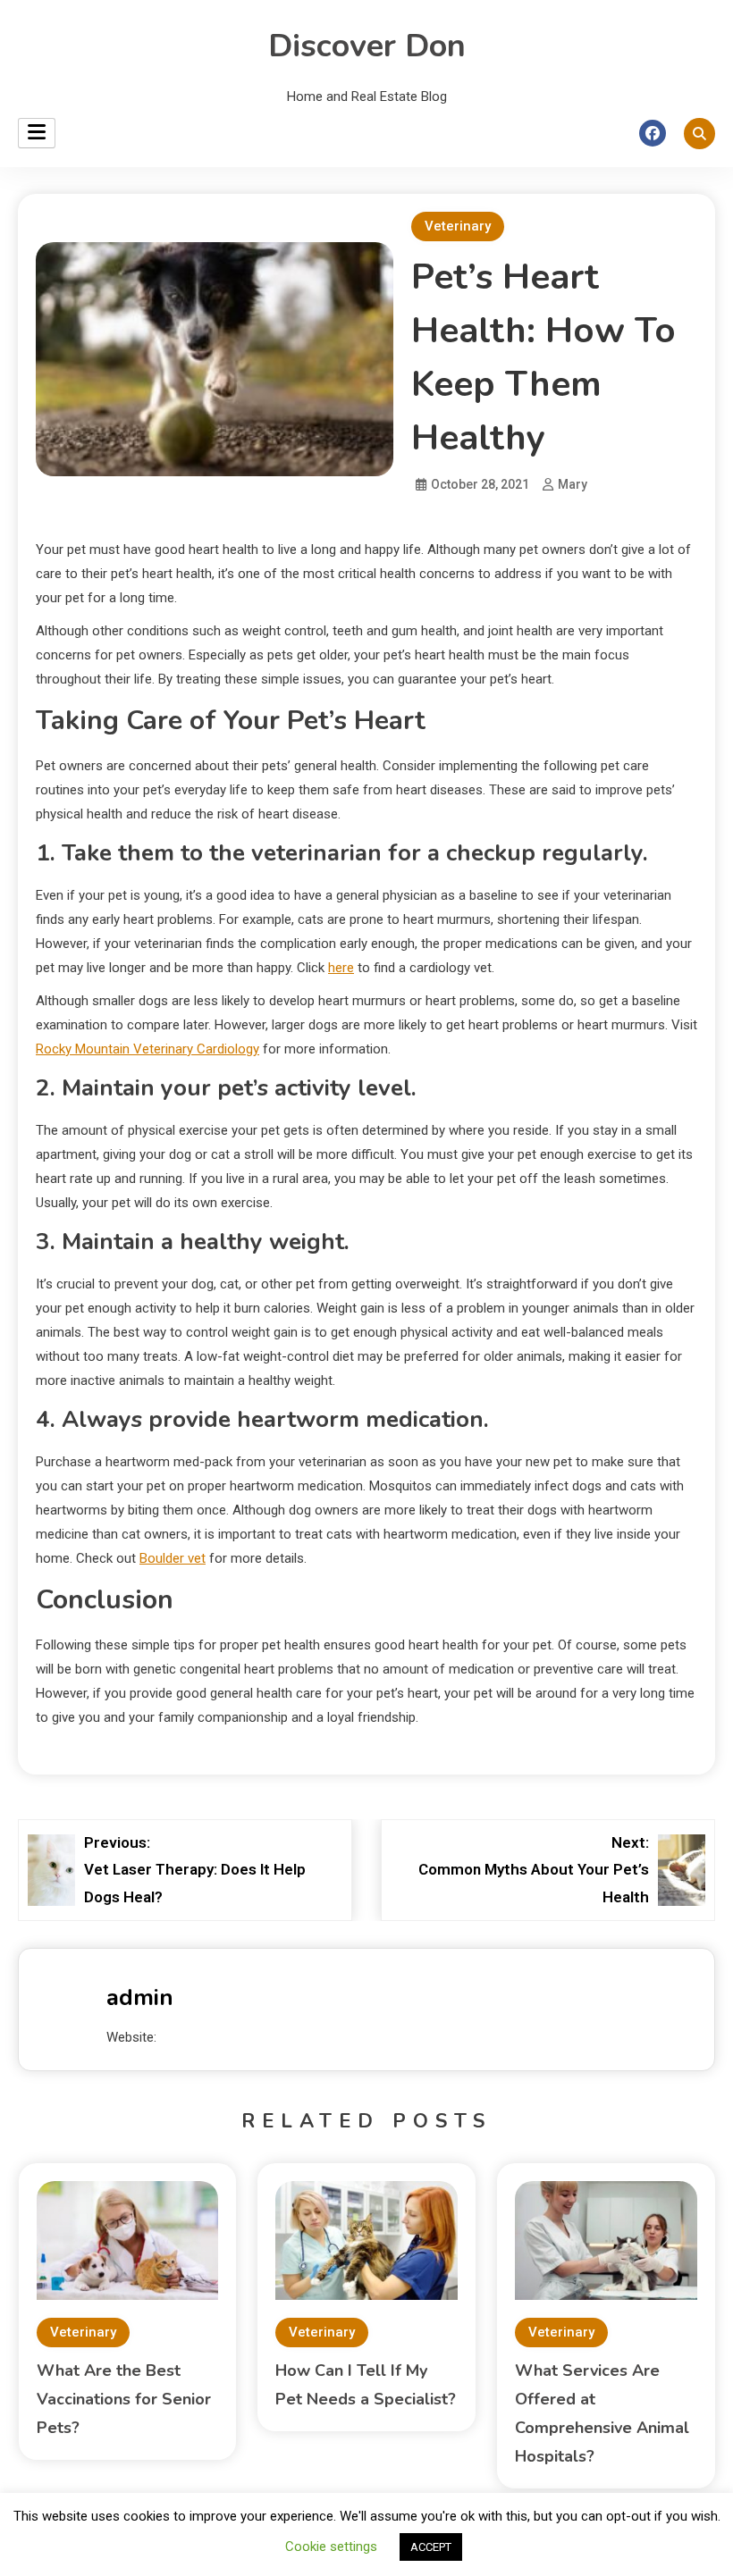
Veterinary (458, 226)
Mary (573, 484)
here (341, 968)
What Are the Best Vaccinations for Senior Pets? (124, 2399)
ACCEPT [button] (431, 2547)
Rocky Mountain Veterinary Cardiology (147, 1049)
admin (140, 1997)
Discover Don (367, 46)
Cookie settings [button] (331, 2547)
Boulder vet (173, 1558)
